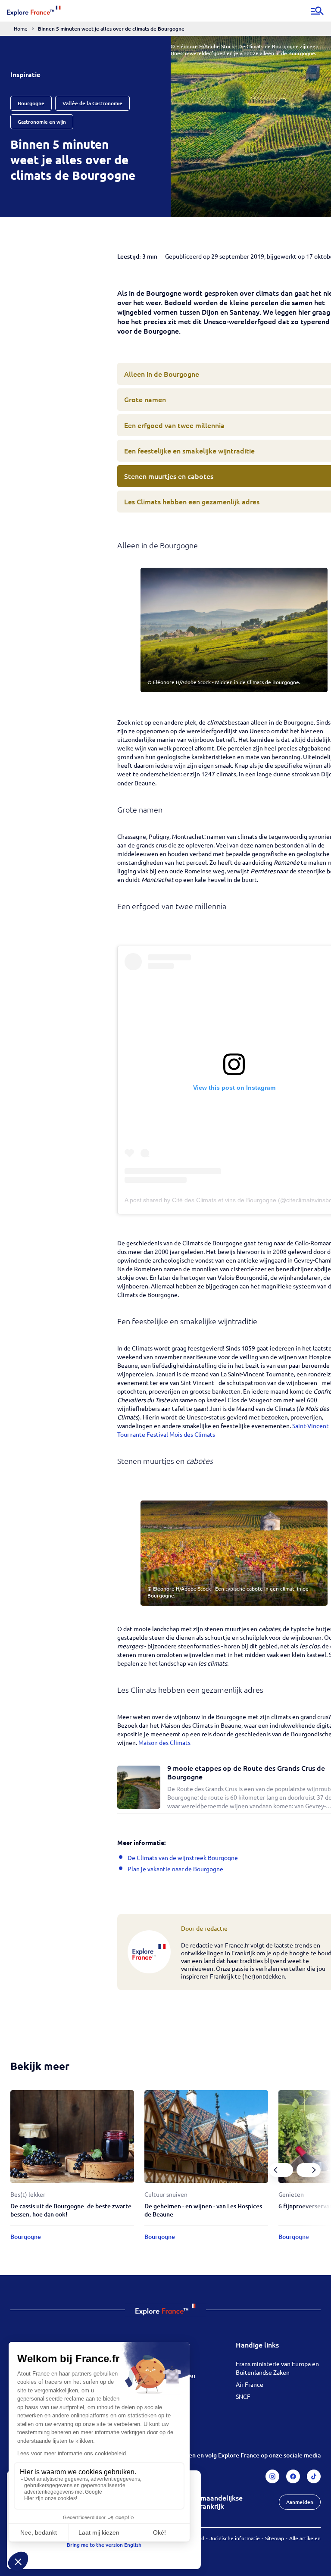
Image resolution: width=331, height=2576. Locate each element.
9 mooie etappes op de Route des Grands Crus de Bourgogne (246, 1772)
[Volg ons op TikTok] (314, 2476)
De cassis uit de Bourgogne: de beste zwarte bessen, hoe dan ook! (71, 2210)
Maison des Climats (164, 1742)
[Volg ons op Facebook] (293, 2476)
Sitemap (275, 2538)
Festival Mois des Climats (181, 1434)
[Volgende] (309, 2170)
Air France (250, 2384)
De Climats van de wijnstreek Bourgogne (183, 1857)
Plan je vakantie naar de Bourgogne (175, 1869)
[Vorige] (281, 2170)
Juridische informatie (235, 2538)
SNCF (243, 2396)
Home (21, 28)
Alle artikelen (305, 2538)
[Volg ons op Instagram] (272, 2476)
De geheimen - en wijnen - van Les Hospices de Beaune (203, 2210)
